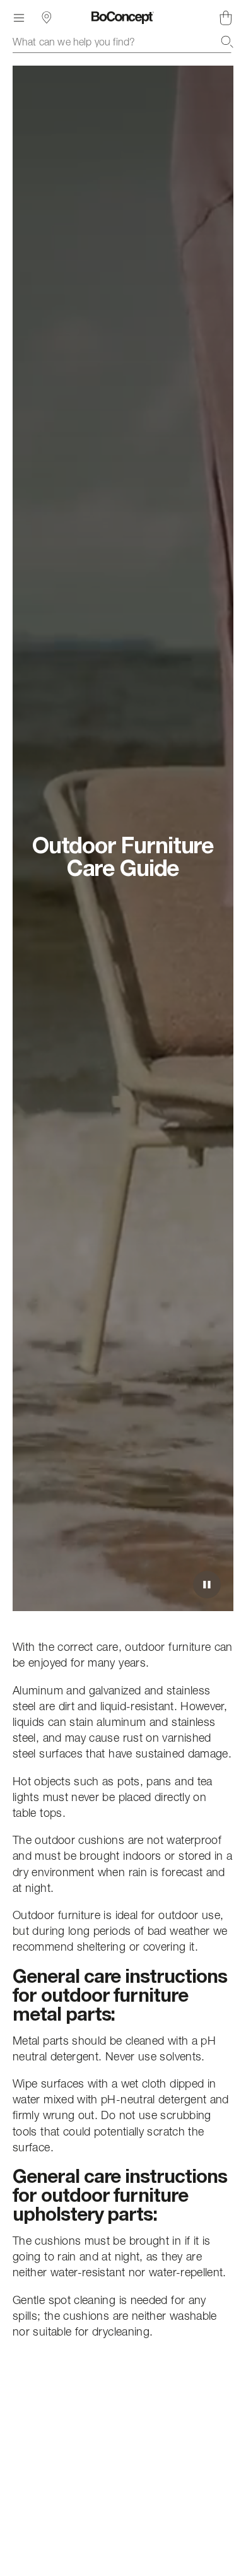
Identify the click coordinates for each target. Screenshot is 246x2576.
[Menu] (19, 18)
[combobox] (123, 42)
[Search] (227, 42)
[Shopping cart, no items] (226, 18)
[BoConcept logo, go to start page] (123, 18)
